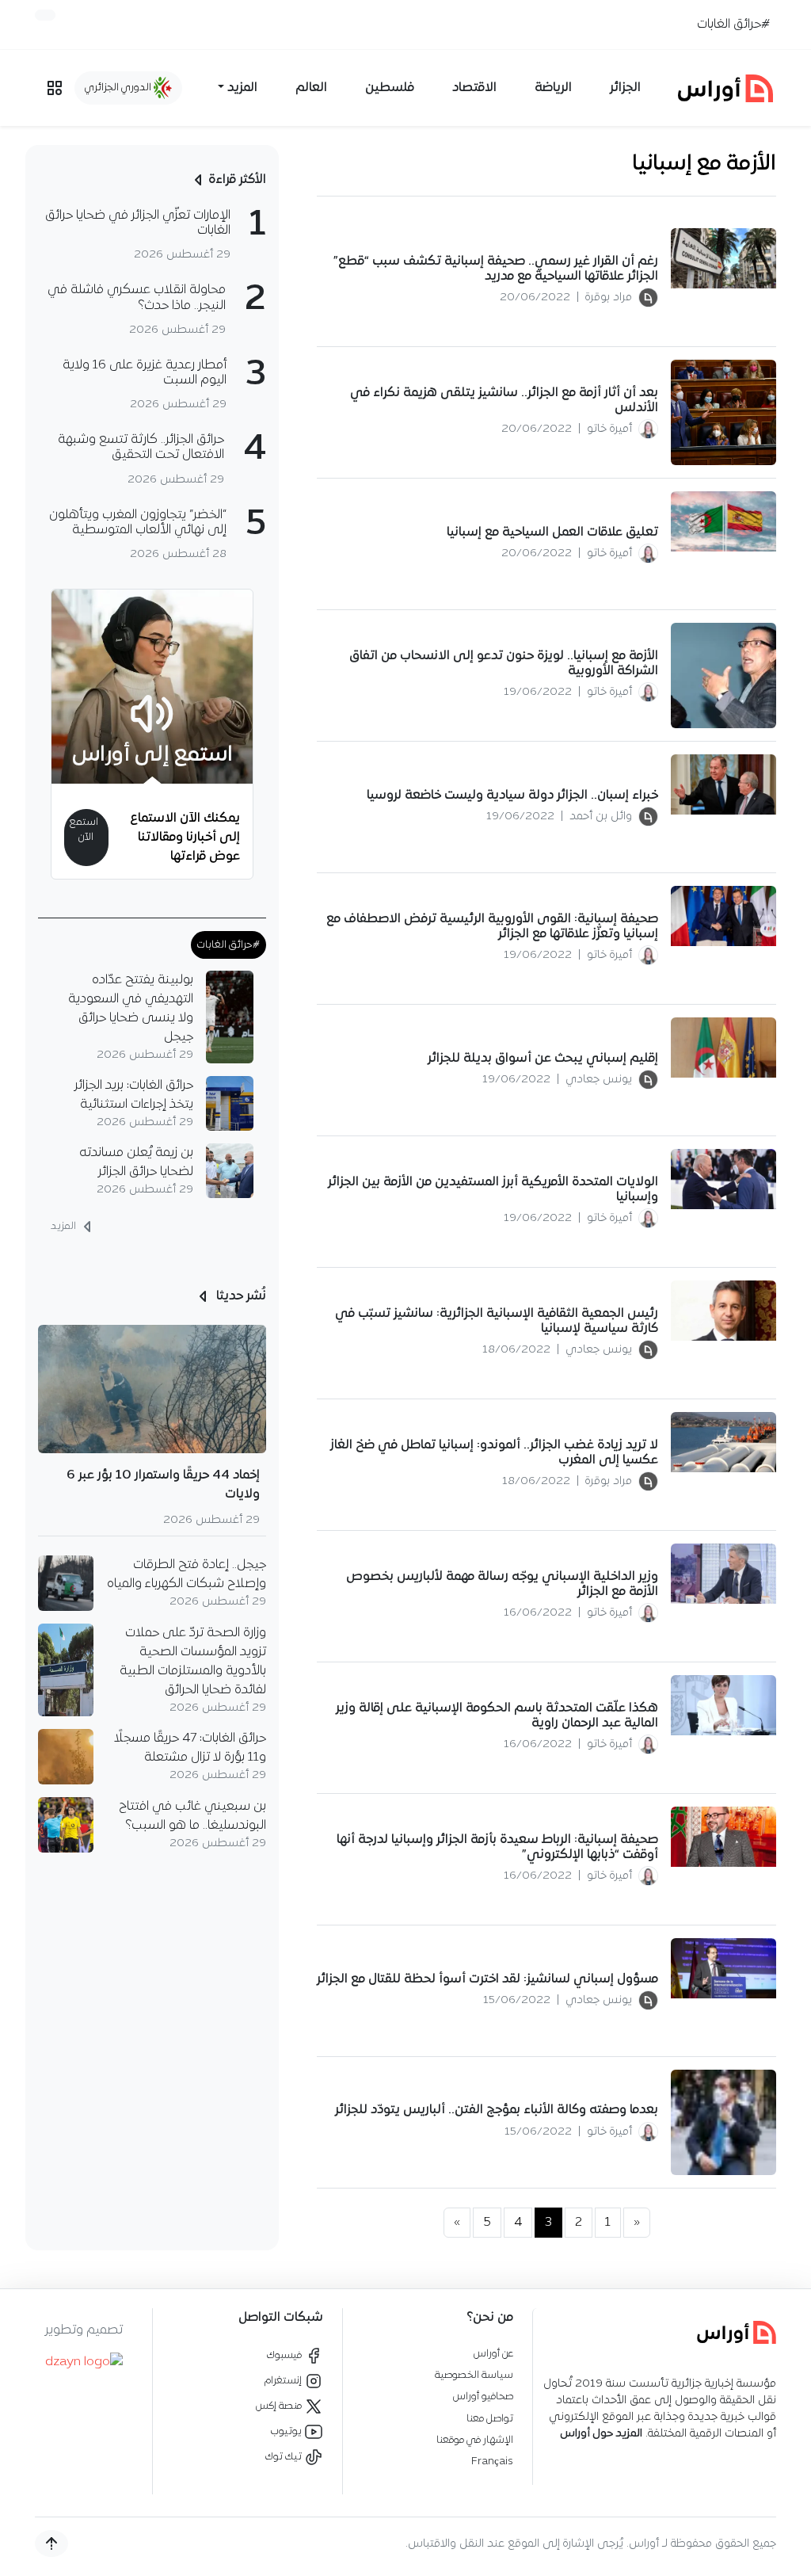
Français (492, 2462)
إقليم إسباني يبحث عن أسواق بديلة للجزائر (543, 1059)
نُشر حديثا (240, 1296)
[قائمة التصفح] (55, 88)
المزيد (65, 1227)
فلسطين (390, 88)
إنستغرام (284, 2381)
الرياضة (553, 88)
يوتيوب (287, 2431)
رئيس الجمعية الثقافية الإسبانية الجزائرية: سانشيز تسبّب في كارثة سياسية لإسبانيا (497, 1321)
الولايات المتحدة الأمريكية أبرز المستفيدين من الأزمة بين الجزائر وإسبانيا (493, 1190)
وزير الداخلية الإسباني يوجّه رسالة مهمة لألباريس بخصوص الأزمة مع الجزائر (502, 1584)
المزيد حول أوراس (601, 2434)
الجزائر (625, 88)
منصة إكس (280, 2406)
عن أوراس (493, 2354)
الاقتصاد (474, 88)
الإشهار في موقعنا (475, 2440)
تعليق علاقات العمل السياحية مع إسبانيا (552, 532)
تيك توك (285, 2457)
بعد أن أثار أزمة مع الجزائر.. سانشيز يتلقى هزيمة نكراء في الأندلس (504, 401)
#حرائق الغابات (733, 25)
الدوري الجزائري (119, 88)
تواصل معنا (490, 2419)
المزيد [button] (242, 88)
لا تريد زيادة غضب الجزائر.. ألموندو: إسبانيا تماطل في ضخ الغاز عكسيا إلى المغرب (494, 1453)
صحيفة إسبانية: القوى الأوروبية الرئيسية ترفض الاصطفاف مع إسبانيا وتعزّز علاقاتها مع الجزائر (492, 927)
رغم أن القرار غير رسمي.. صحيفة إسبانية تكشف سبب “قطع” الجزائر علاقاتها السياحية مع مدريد (496, 269)
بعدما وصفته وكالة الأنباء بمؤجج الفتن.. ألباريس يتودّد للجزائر (497, 2110)
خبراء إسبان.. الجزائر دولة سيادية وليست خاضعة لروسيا (512, 796)
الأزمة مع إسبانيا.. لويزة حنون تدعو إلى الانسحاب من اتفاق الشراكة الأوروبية (504, 664)
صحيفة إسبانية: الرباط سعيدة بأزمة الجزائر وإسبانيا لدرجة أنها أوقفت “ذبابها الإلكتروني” (497, 1847)
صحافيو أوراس (483, 2397)
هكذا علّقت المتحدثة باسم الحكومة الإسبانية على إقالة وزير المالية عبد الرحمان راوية (497, 1716)
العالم (311, 88)
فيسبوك (286, 2355)
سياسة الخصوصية (474, 2375)
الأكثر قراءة (237, 180)
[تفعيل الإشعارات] (45, 15)
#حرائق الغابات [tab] (228, 945)
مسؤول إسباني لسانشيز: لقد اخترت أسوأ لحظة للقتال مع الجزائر (487, 1979)
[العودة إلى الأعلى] (51, 2544)
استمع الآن (84, 830)
